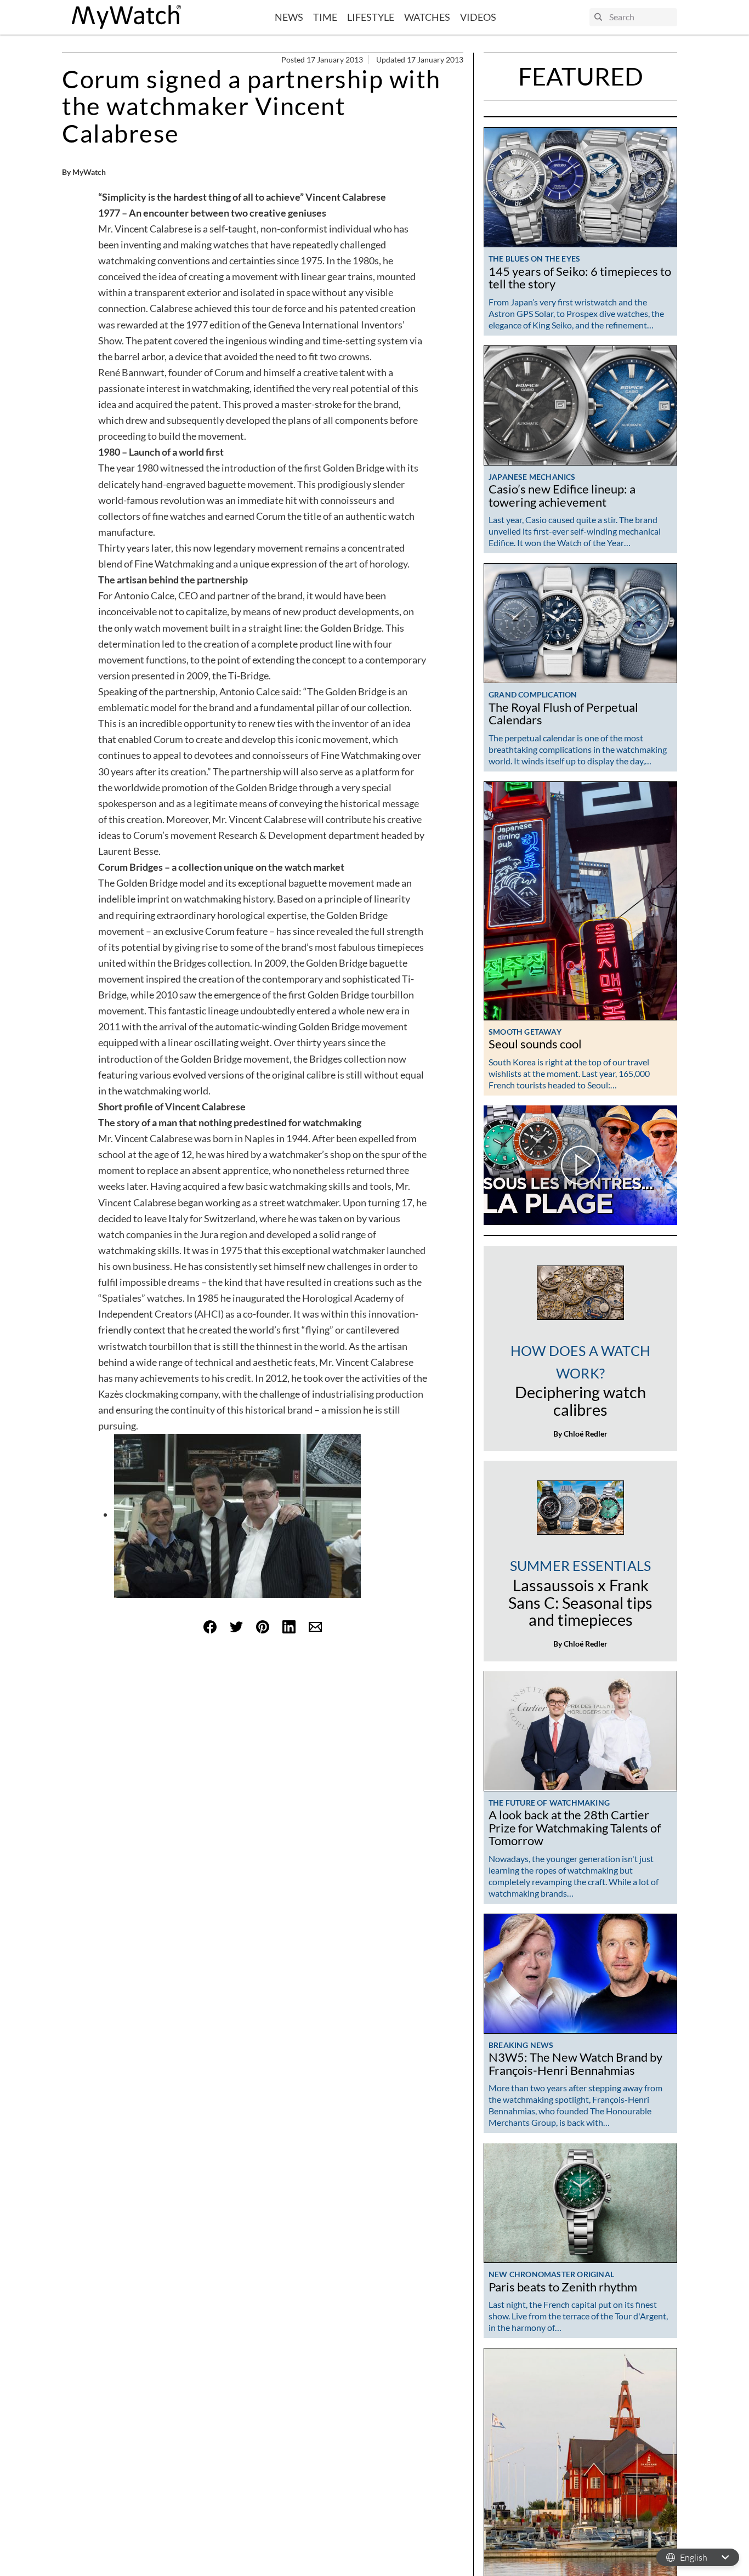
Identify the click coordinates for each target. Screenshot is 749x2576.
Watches (427, 17)
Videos (478, 17)
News (289, 17)
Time (325, 17)
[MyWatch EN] (127, 17)
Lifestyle (371, 17)
